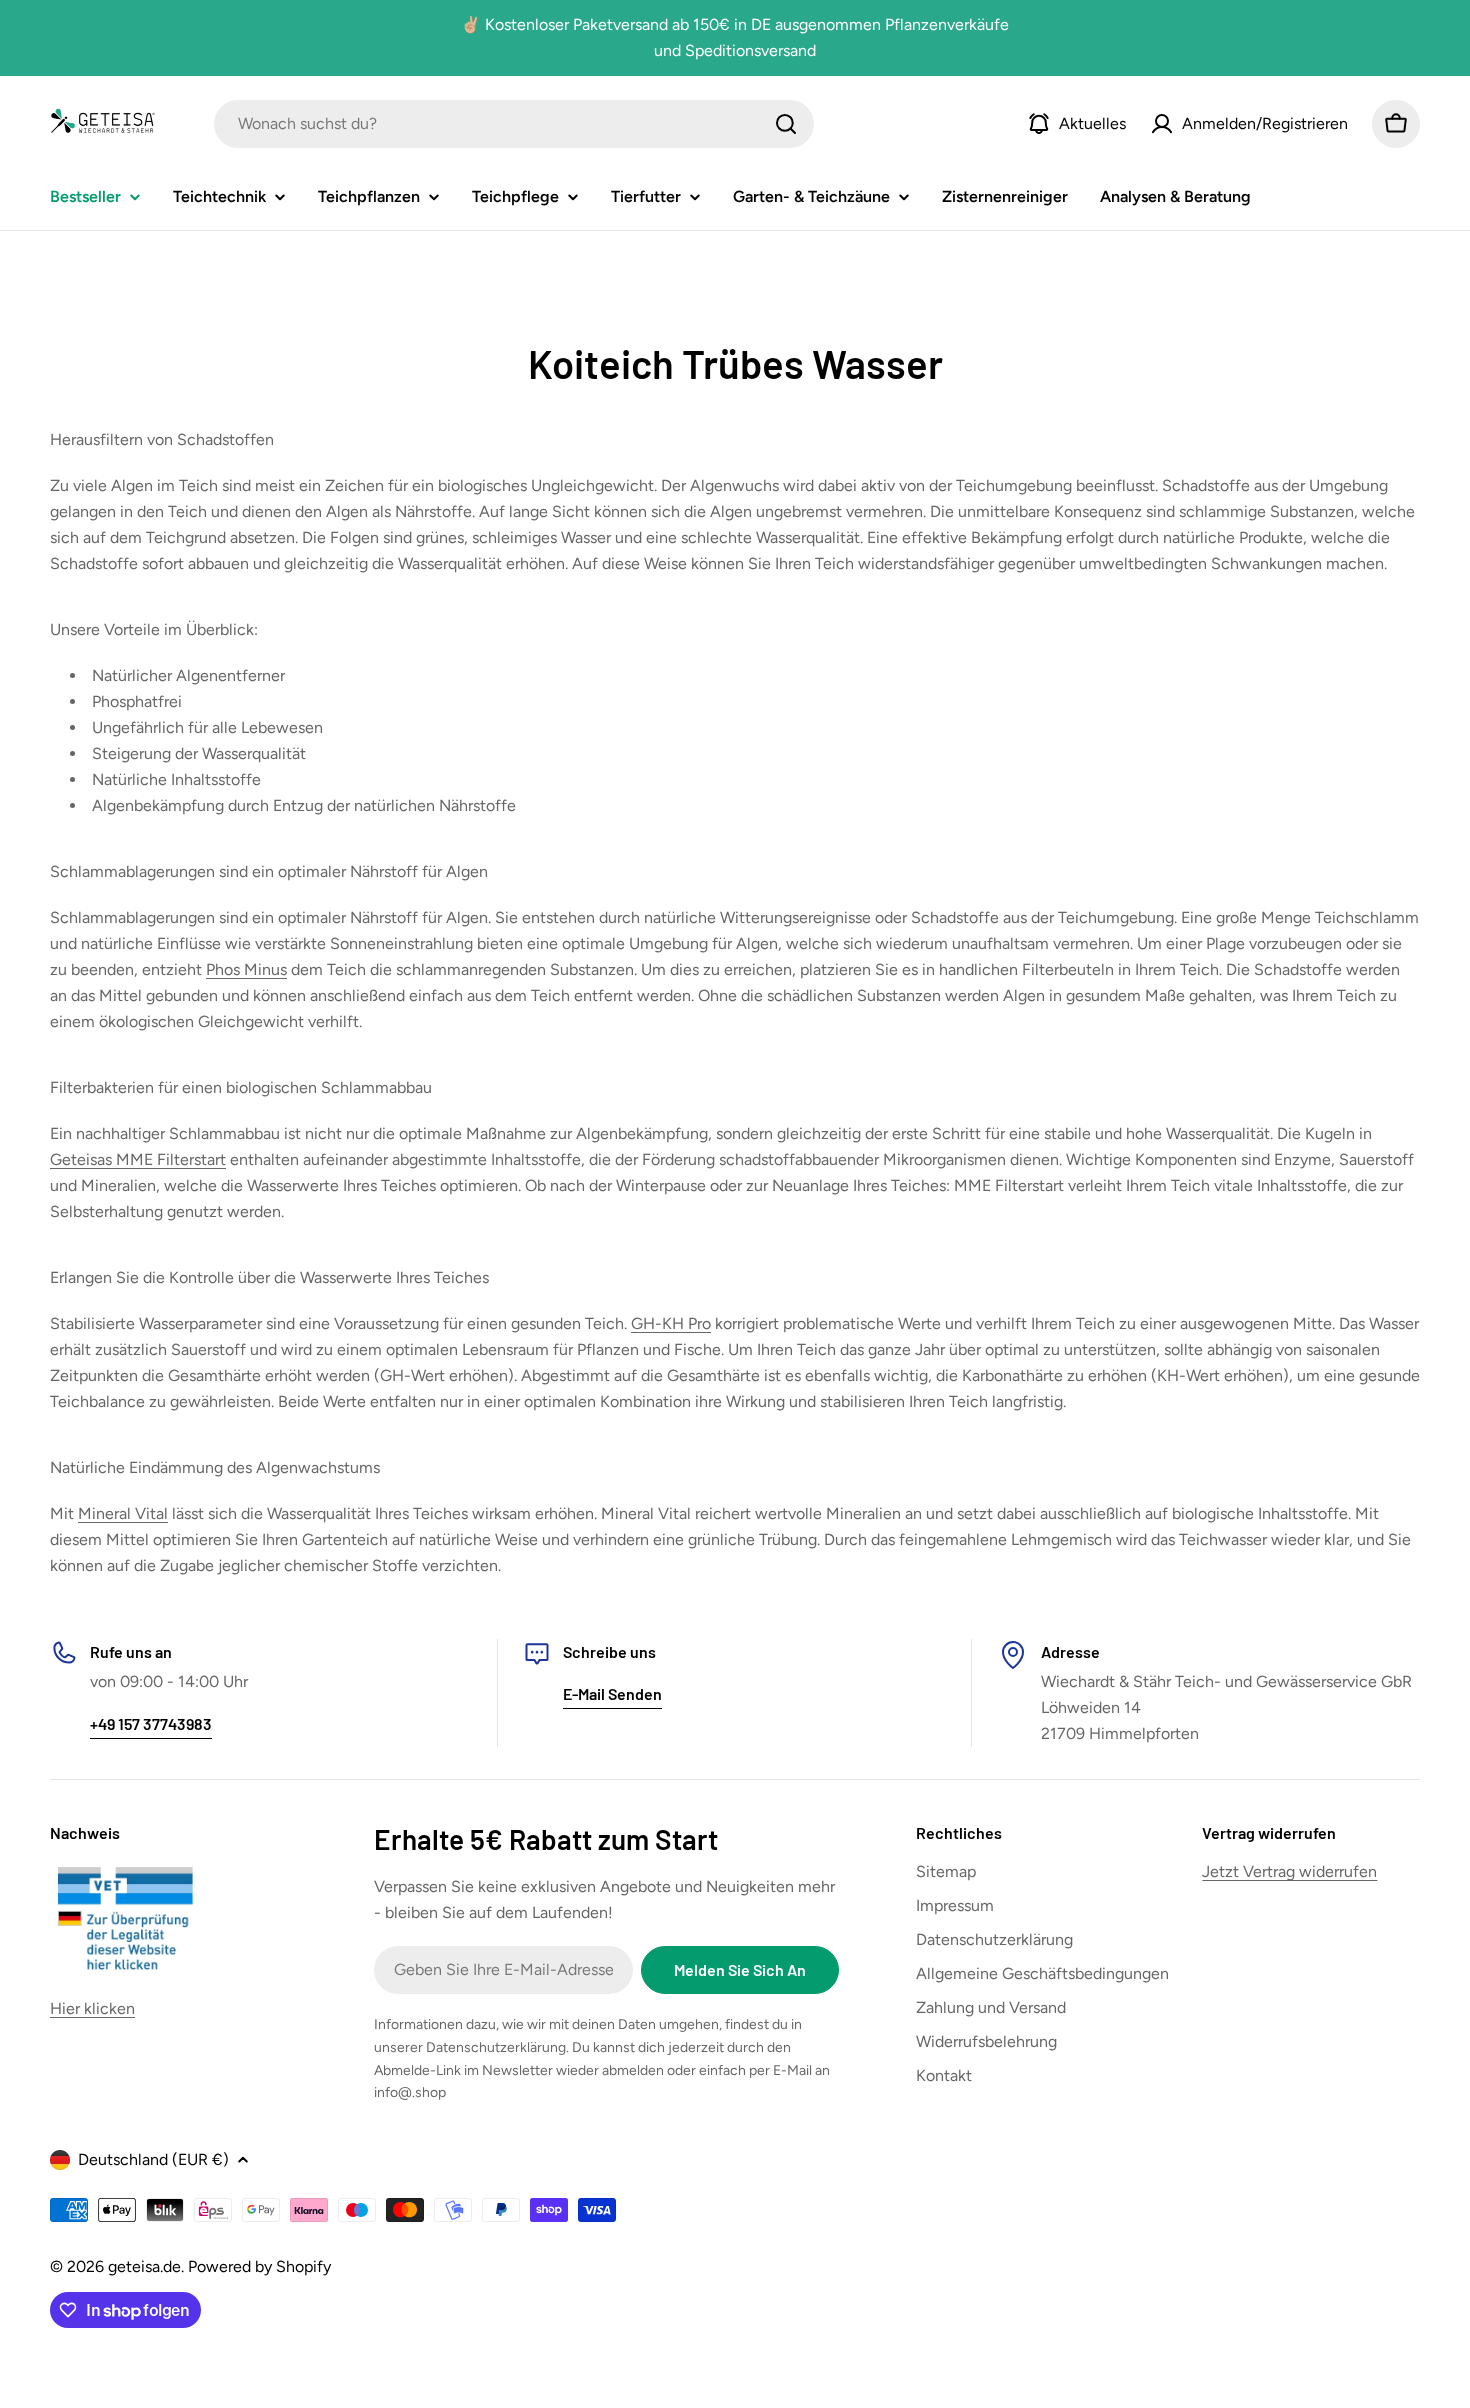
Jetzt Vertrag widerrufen (1289, 1871)
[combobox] (514, 124)
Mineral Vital (123, 1513)
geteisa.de (144, 2266)
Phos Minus (246, 969)
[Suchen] (786, 124)
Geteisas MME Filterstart (138, 1159)
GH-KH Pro (671, 1323)
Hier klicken (92, 2008)
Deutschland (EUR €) (153, 2159)
